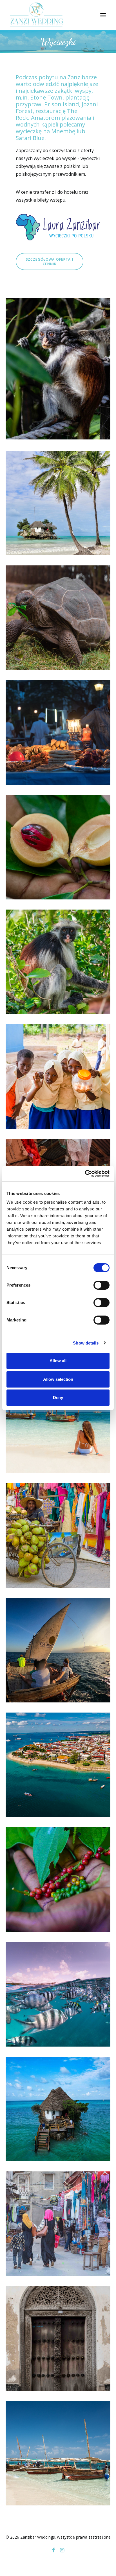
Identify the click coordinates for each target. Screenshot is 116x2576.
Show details (86, 1343)
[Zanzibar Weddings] (37, 15)
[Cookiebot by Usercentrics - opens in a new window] (85, 1174)
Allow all (58, 1361)
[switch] (101, 1285)
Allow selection (58, 1379)
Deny (58, 1398)
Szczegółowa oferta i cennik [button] (50, 261)
